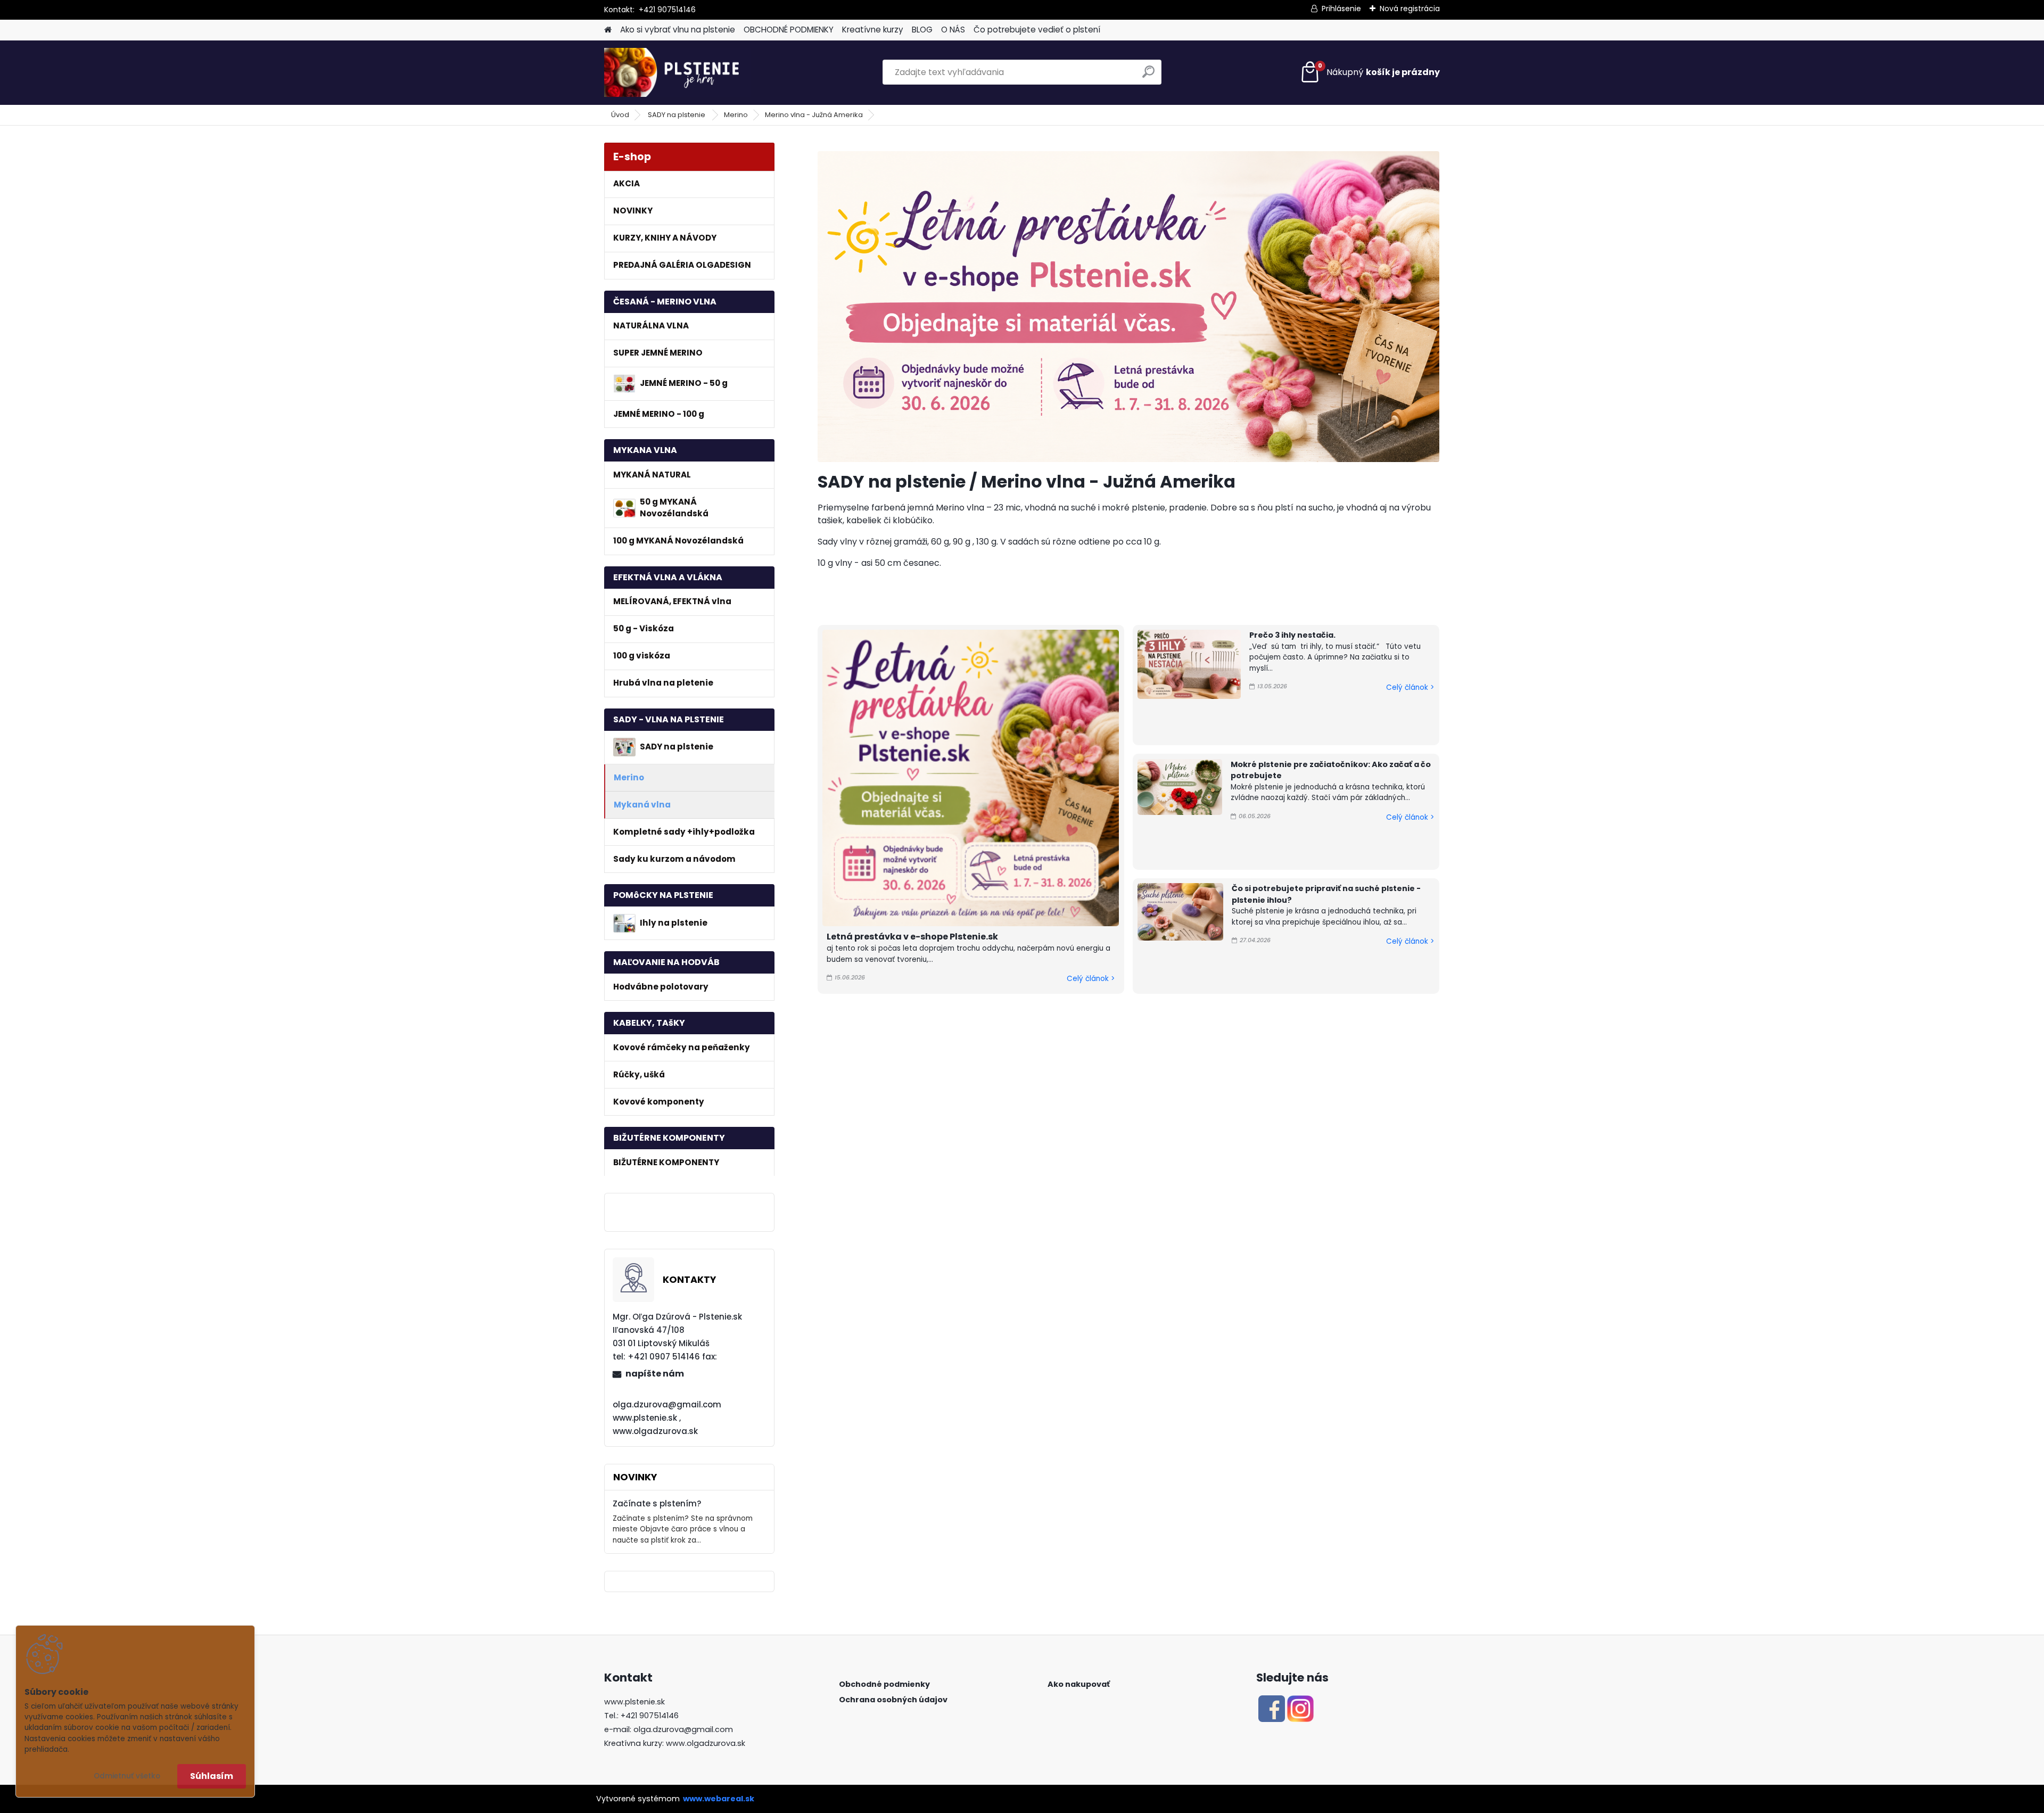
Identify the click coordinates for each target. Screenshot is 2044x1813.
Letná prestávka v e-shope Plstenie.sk (912, 937)
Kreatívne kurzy (873, 30)
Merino (736, 115)
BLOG (922, 30)
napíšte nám (655, 1374)
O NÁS (953, 30)
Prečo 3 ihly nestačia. (1292, 635)
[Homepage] (608, 30)
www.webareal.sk (719, 1799)
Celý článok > (1091, 979)
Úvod (620, 115)
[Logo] (677, 72)
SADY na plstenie (677, 115)
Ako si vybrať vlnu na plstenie (678, 30)
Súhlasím (212, 1776)
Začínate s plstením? (657, 1503)
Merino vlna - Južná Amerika (814, 115)
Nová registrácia (1410, 9)
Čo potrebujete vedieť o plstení (1037, 30)
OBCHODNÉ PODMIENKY (789, 30)
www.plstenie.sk (634, 1702)
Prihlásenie (1341, 9)
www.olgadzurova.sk (706, 1743)
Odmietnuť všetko (127, 1776)
